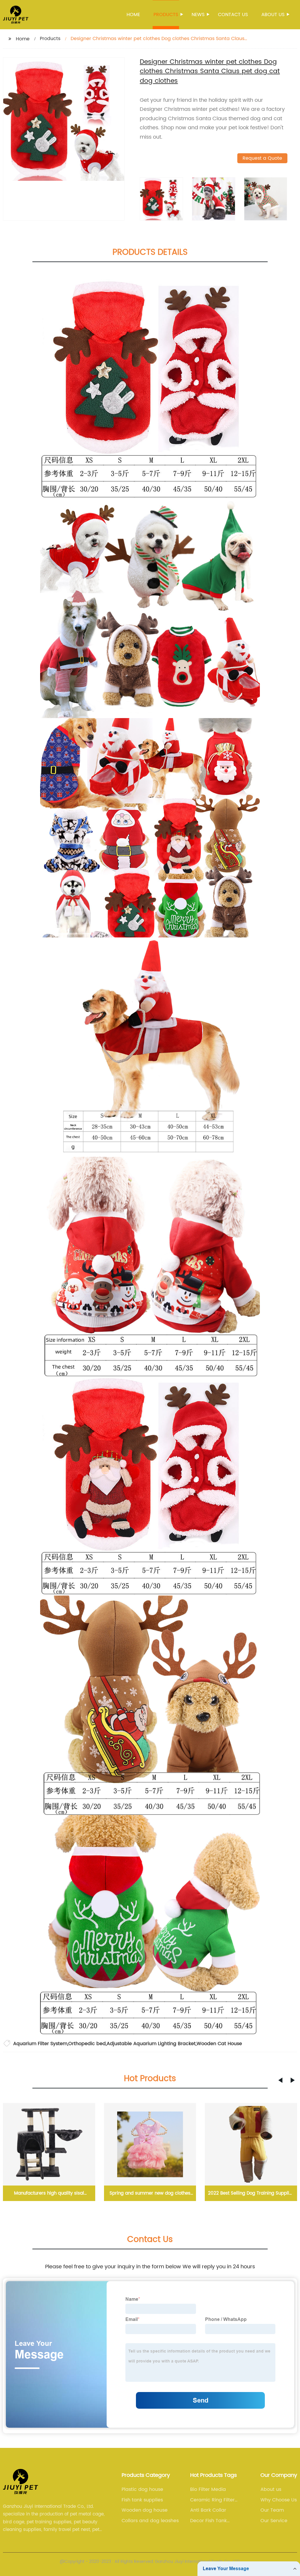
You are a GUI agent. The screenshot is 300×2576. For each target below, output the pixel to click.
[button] (280, 2080)
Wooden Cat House (219, 2044)
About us (273, 15)
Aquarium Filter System (40, 2044)
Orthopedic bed (87, 2044)
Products (166, 15)
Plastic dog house (142, 2489)
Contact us (233, 15)
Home (133, 15)
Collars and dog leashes (150, 2521)
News (198, 15)
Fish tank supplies (142, 2500)
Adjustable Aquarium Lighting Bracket (151, 2044)
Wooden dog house (145, 2510)
